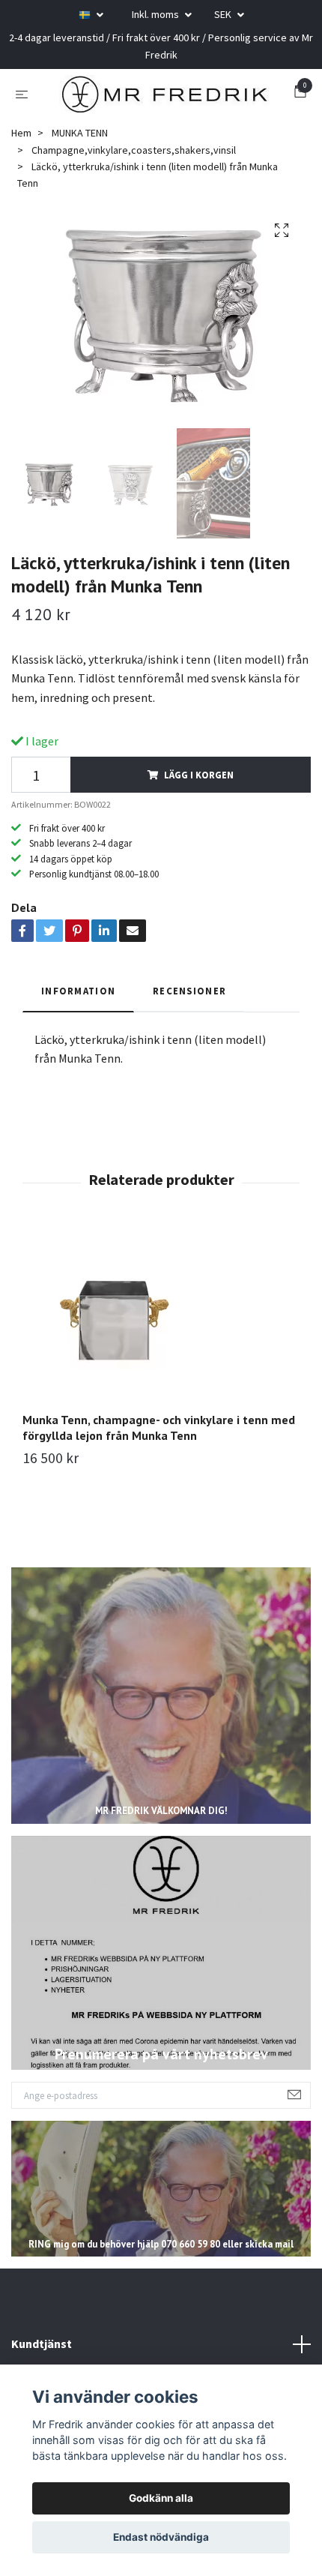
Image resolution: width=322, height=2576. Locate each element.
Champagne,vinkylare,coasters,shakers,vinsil (134, 150)
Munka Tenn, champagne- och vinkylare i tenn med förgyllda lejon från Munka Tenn (159, 1427)
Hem (21, 133)
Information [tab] (78, 991)
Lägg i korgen (199, 775)
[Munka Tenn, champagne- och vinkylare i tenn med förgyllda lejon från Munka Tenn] (161, 1318)
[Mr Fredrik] (164, 94)
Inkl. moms (157, 14)
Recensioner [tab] (189, 991)
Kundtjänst (42, 2344)
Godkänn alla (161, 2498)
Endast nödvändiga (161, 2537)
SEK (224, 14)
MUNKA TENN (80, 133)
